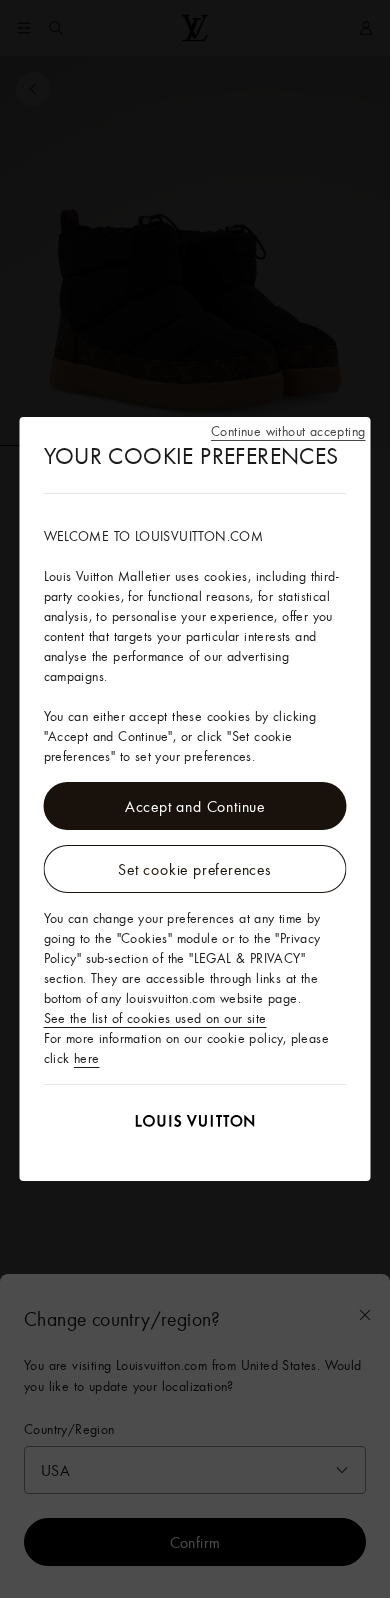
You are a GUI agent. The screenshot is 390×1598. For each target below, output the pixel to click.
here (87, 1058)
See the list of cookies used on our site (155, 1018)
